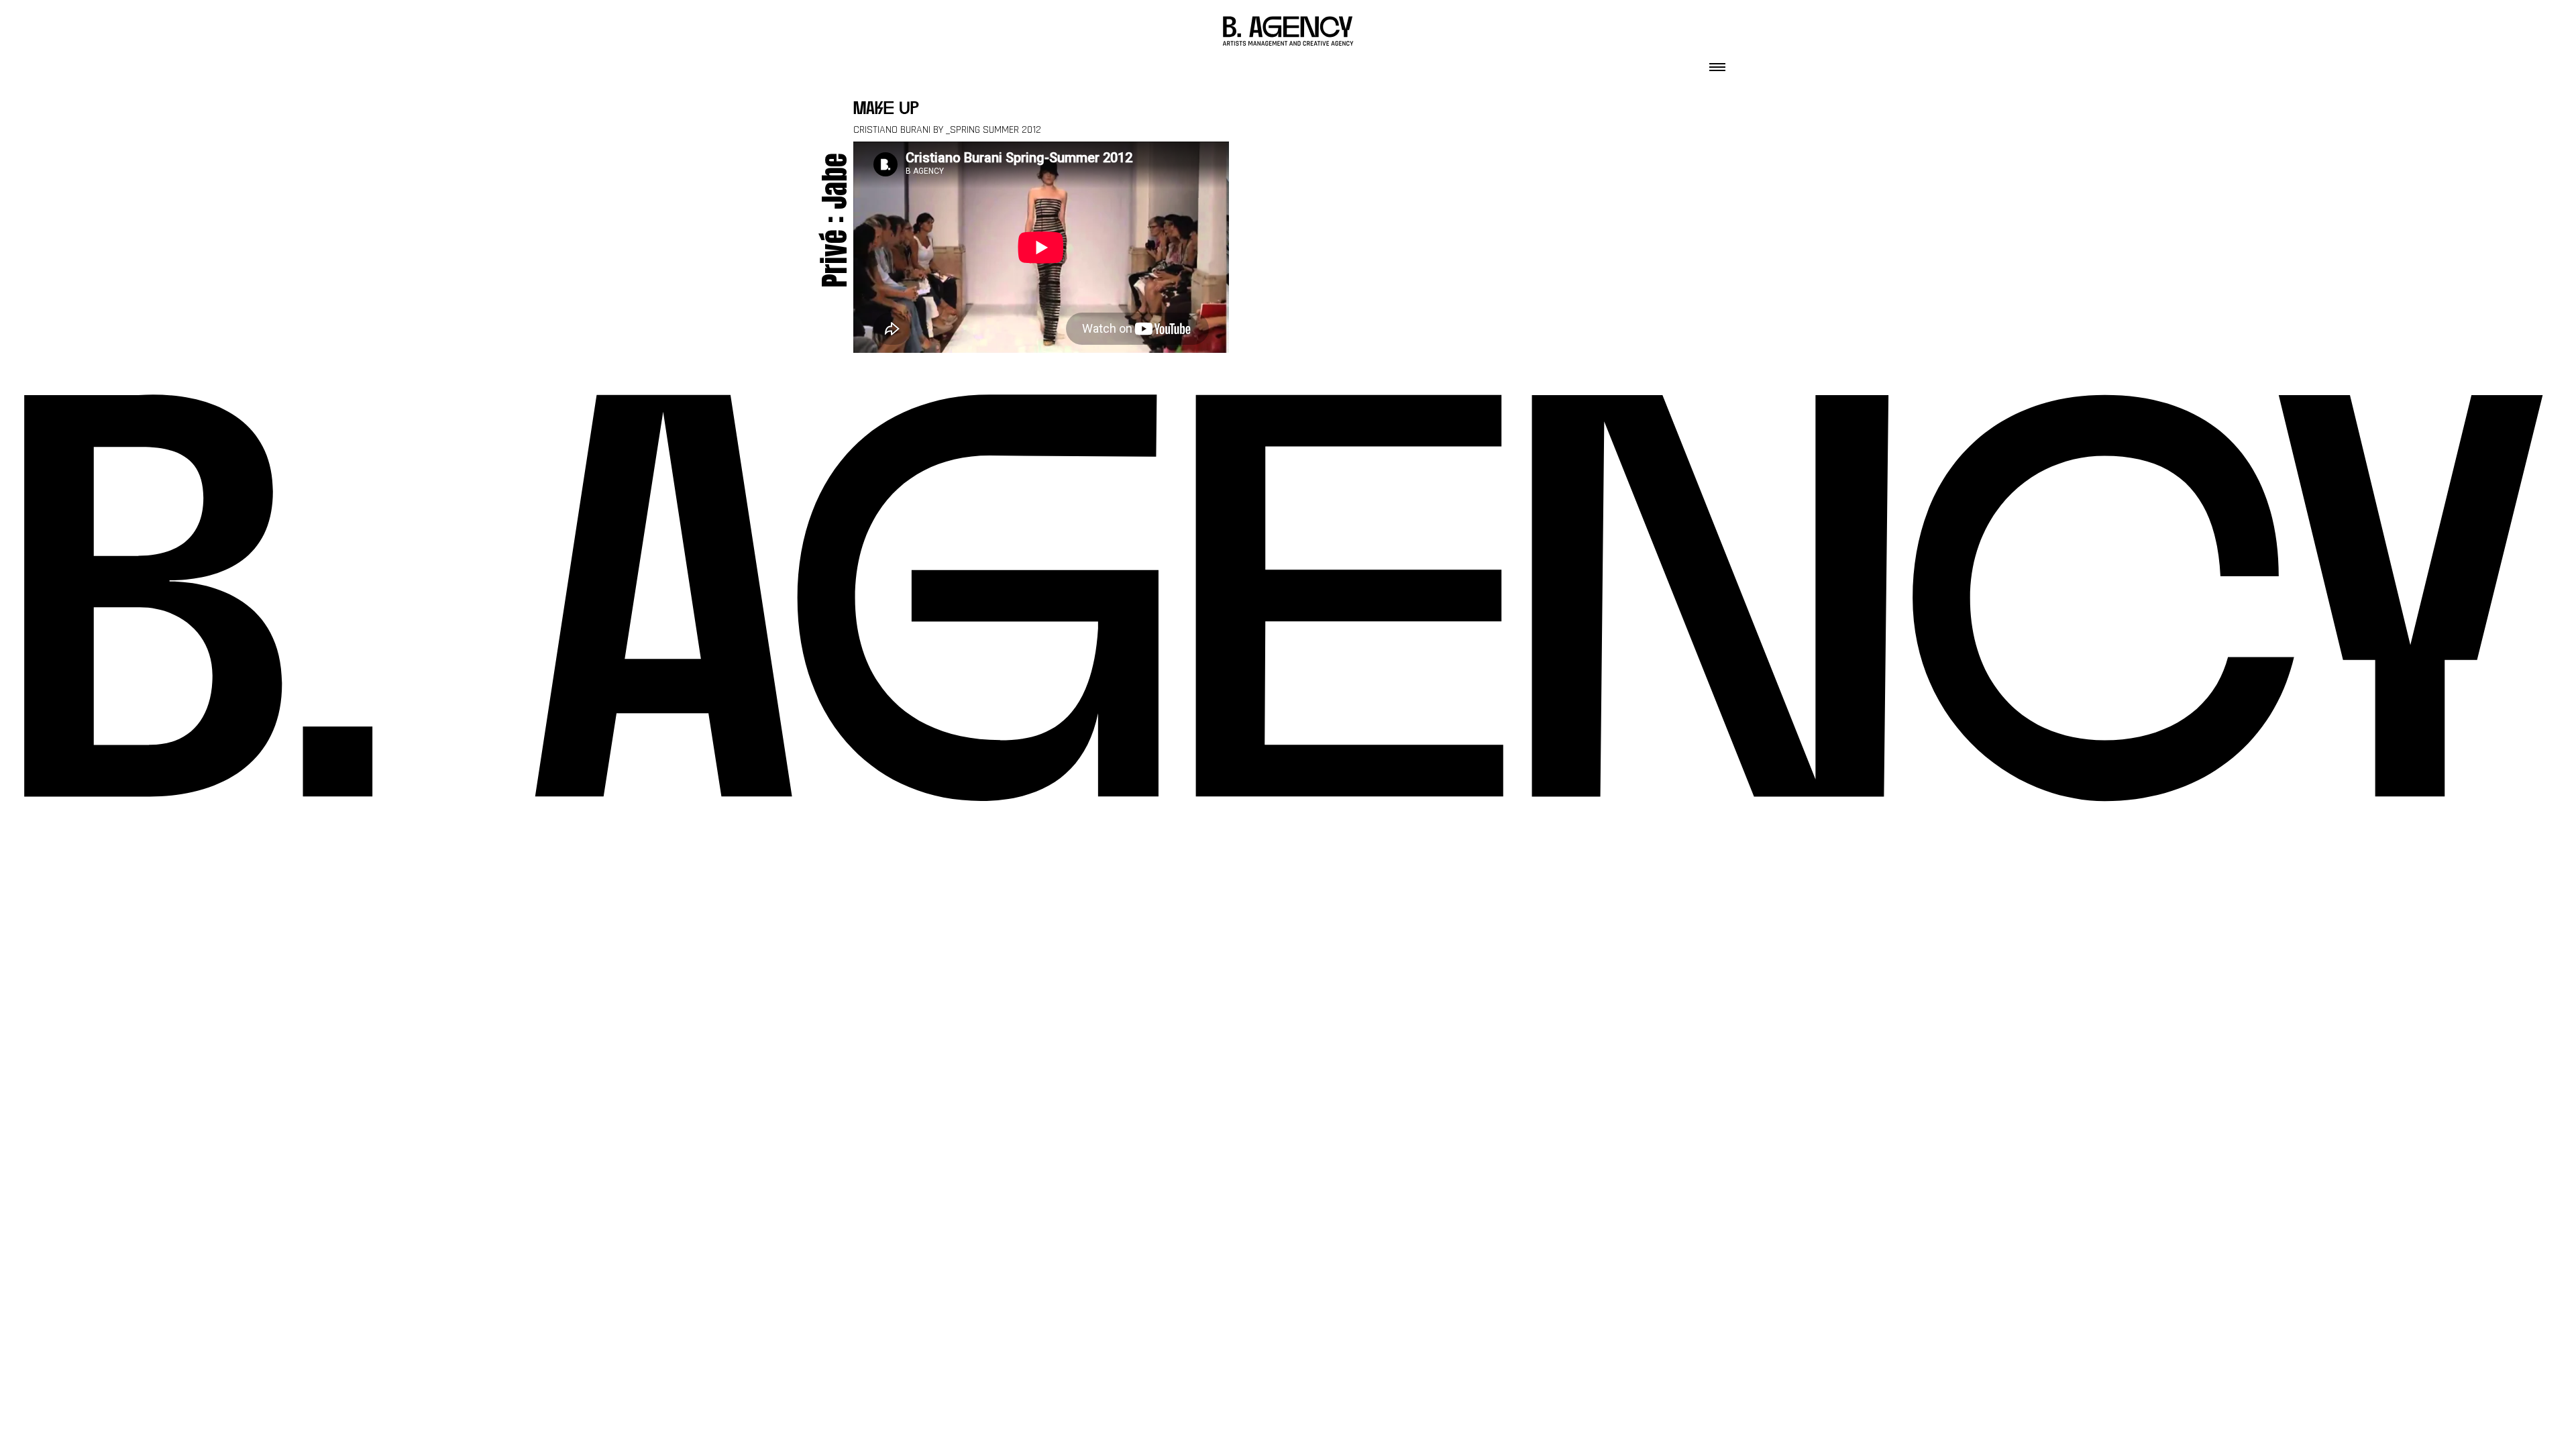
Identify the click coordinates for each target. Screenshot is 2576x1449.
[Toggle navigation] (1717, 63)
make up (886, 110)
